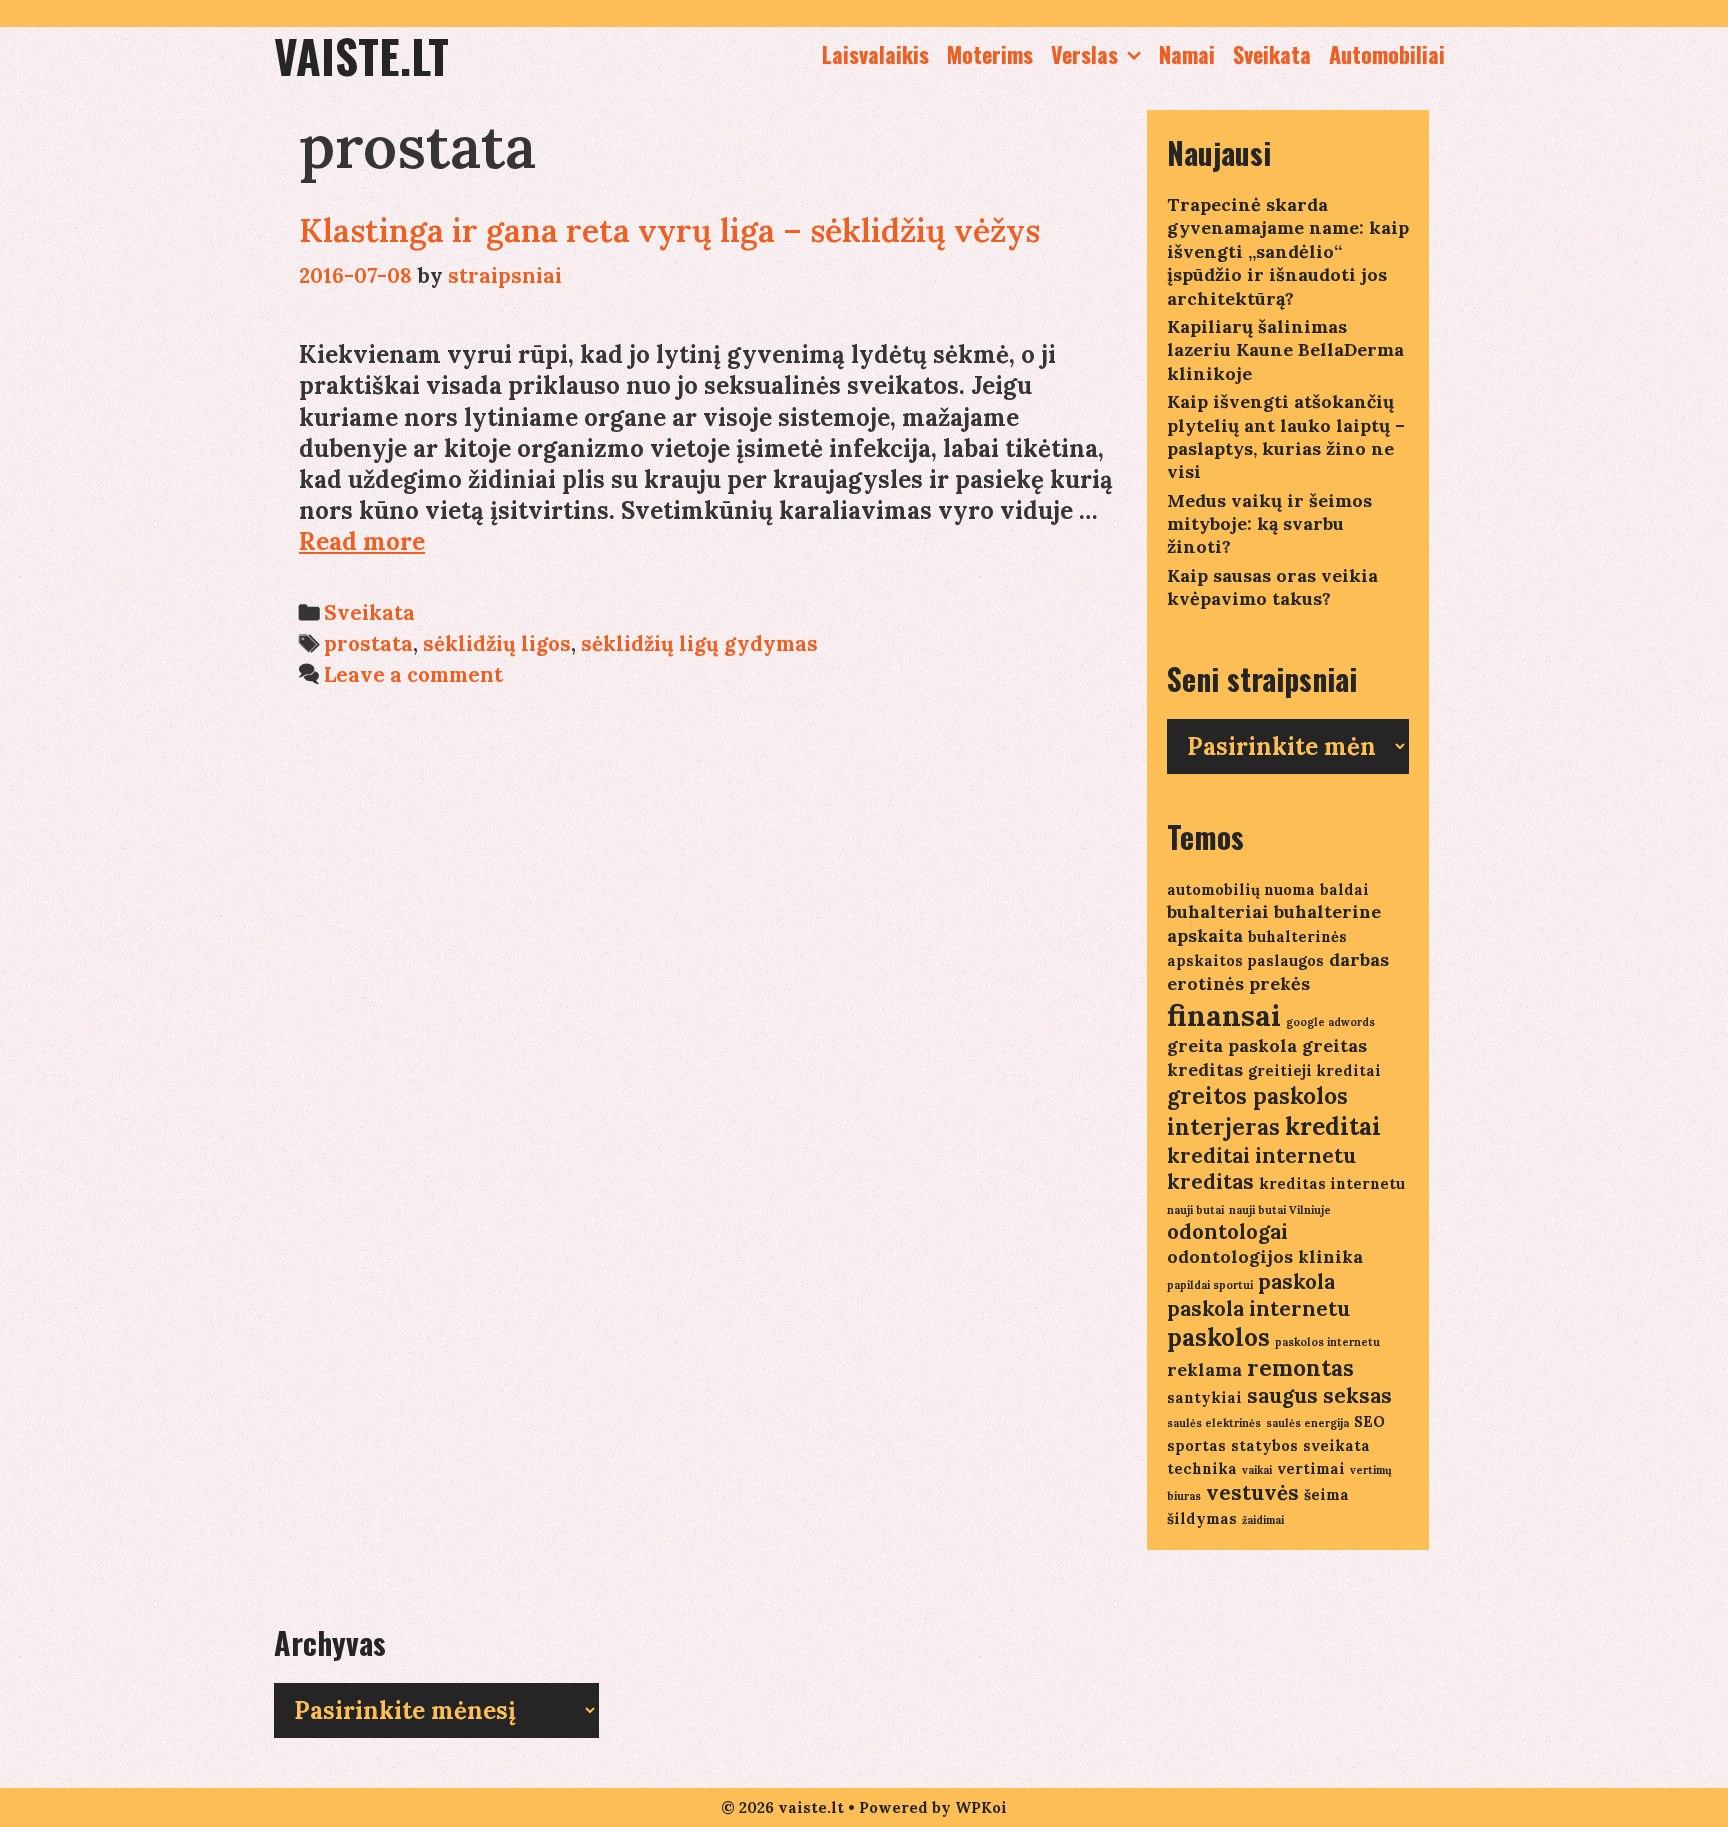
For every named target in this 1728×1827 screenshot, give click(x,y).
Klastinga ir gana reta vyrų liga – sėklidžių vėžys (669, 230)
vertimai (1311, 1468)
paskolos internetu (1327, 1342)
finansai (1224, 1015)
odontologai (1227, 1231)
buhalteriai (1218, 911)
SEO (1369, 1421)
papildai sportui (1210, 1285)
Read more (362, 541)
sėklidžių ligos (497, 643)
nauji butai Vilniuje (1280, 1210)
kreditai (1333, 1126)
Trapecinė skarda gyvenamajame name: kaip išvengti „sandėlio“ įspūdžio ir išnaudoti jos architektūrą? (1288, 251)
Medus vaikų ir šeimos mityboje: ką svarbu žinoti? (1269, 524)
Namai (1187, 54)
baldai (1344, 889)
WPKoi (981, 1807)
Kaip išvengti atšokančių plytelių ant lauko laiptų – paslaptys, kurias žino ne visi (1286, 436)
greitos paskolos (1257, 1096)
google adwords (1330, 1022)
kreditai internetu (1261, 1155)
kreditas (1210, 1181)
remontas (1300, 1368)
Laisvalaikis (875, 54)
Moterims (990, 54)
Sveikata (1272, 54)
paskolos (1218, 1337)
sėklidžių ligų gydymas (699, 643)
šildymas (1202, 1518)
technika (1202, 1468)
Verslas (1084, 54)
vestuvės (1252, 1492)
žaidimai (1263, 1520)
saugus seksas (1319, 1395)
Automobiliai (1387, 54)
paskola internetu (1258, 1308)
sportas (1196, 1445)
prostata (368, 643)
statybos (1264, 1445)
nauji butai (1195, 1210)
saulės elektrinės (1214, 1423)
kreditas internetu (1332, 1183)
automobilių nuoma (1241, 889)
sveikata (1336, 1445)
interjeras (1223, 1127)
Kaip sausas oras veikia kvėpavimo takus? (1272, 587)
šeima (1326, 1494)
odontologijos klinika (1265, 1256)
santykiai (1204, 1397)
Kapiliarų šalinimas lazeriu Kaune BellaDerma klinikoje (1285, 350)
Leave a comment (413, 674)
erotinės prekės (1238, 983)
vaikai (1257, 1470)
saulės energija (1307, 1423)
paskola (1296, 1281)
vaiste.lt (361, 55)
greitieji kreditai (1314, 1070)
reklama (1204, 1369)
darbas (1359, 959)
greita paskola (1232, 1045)
